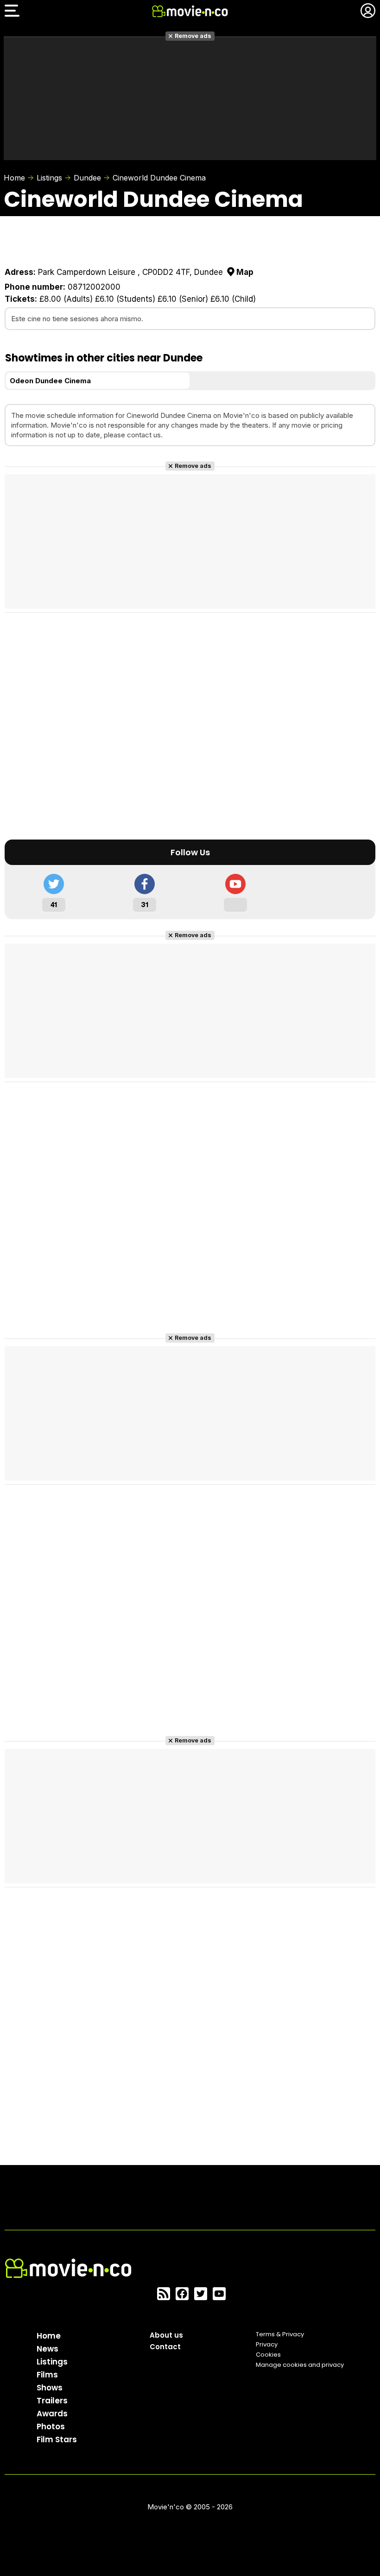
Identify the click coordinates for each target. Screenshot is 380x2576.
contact (139, 435)
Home (14, 178)
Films (47, 2375)
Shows (50, 2388)
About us (166, 2335)
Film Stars (57, 2439)
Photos (51, 2427)
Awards (52, 2414)
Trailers (52, 2401)
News (47, 2349)
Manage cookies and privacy (300, 2365)
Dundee (87, 178)
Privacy (267, 2344)
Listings (49, 178)
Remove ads (193, 36)
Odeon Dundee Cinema (50, 381)
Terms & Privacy (280, 2334)
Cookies (268, 2355)
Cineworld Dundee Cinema (159, 178)
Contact (165, 2347)
